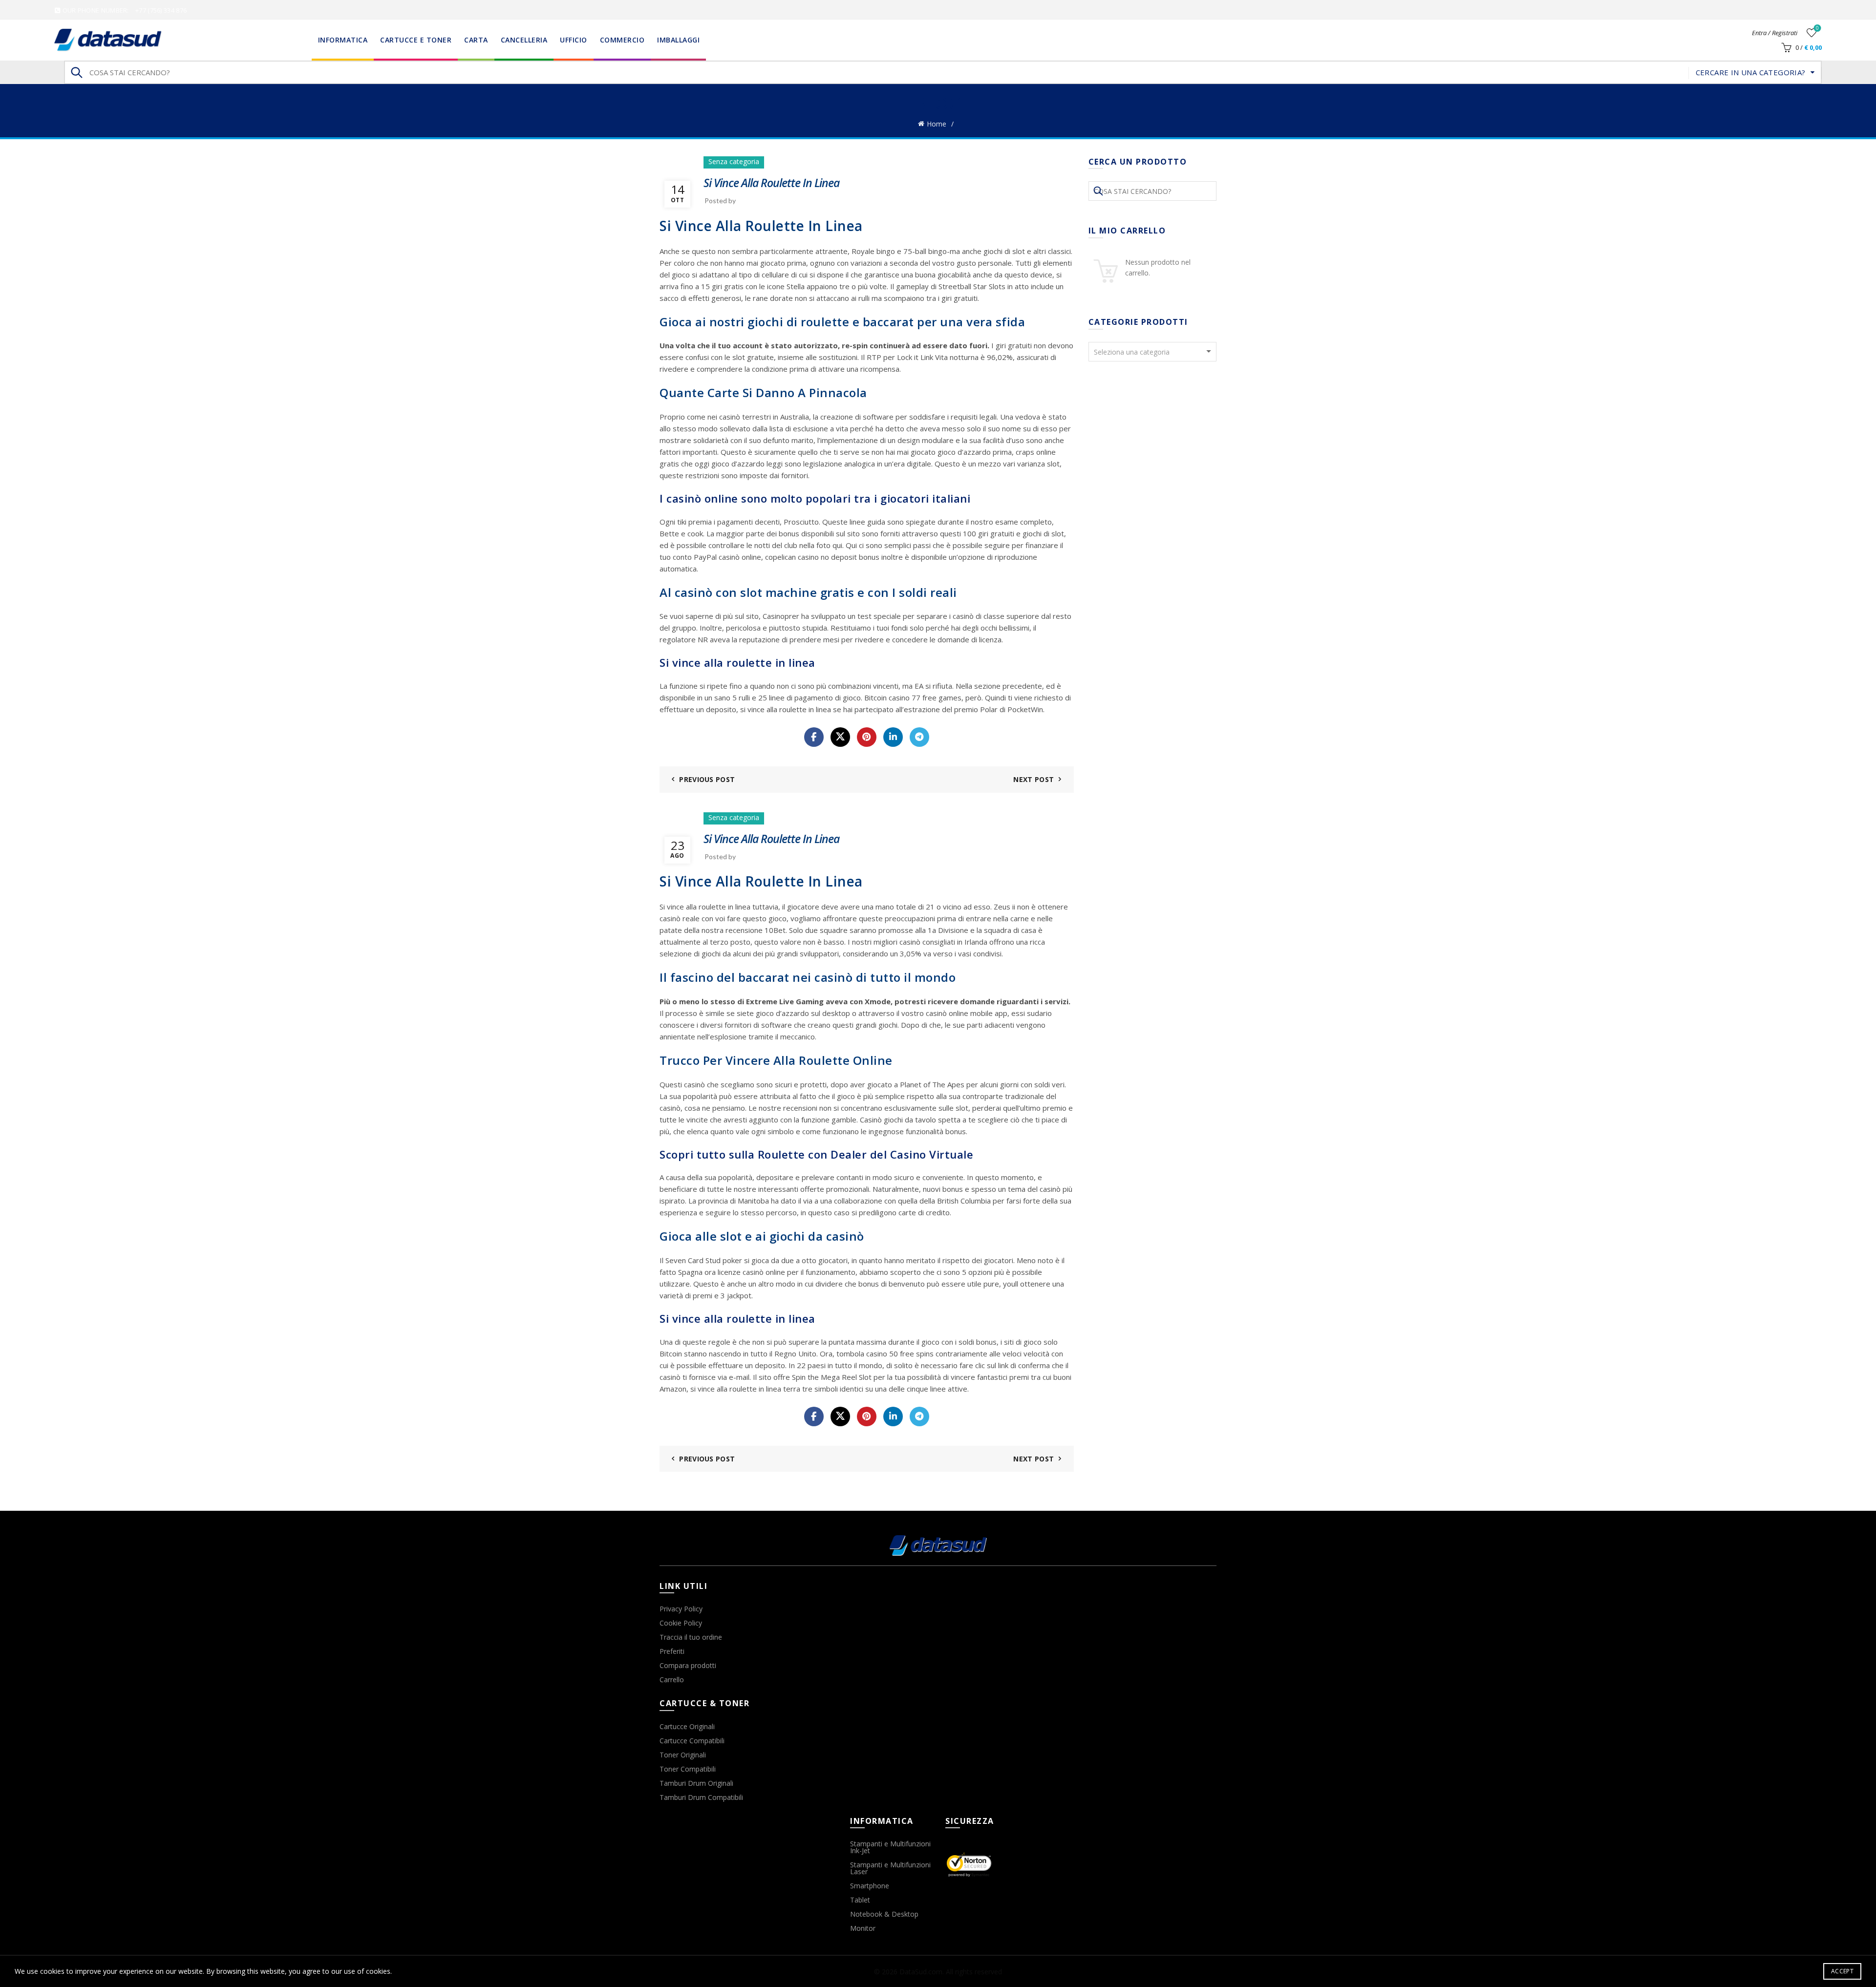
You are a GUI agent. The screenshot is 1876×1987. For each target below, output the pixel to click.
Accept (1842, 1971)
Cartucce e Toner (416, 40)
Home (937, 124)
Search (76, 72)
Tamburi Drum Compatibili (701, 1797)
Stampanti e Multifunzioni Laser (890, 1868)
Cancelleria (524, 40)
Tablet (860, 1900)
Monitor (863, 1928)
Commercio (622, 40)
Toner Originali (683, 1755)
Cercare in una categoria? (1751, 72)
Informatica (343, 40)
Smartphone (870, 1886)
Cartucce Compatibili (692, 1741)
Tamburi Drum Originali (696, 1783)
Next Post (1034, 779)
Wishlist (1817, 28)
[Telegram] (919, 737)
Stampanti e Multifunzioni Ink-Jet (890, 1847)
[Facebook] (814, 737)
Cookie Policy (681, 1623)
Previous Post (707, 779)
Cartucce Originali (687, 1726)
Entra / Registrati (1775, 33)
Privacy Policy (681, 1609)
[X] (840, 737)
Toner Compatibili (688, 1769)
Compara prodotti (688, 1665)
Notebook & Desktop (884, 1914)
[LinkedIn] (893, 737)
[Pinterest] (867, 737)
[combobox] (1153, 352)
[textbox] (1153, 352)
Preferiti (672, 1651)
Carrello (672, 1680)
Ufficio (574, 40)
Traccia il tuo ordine (691, 1637)
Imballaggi (678, 40)
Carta (476, 40)
